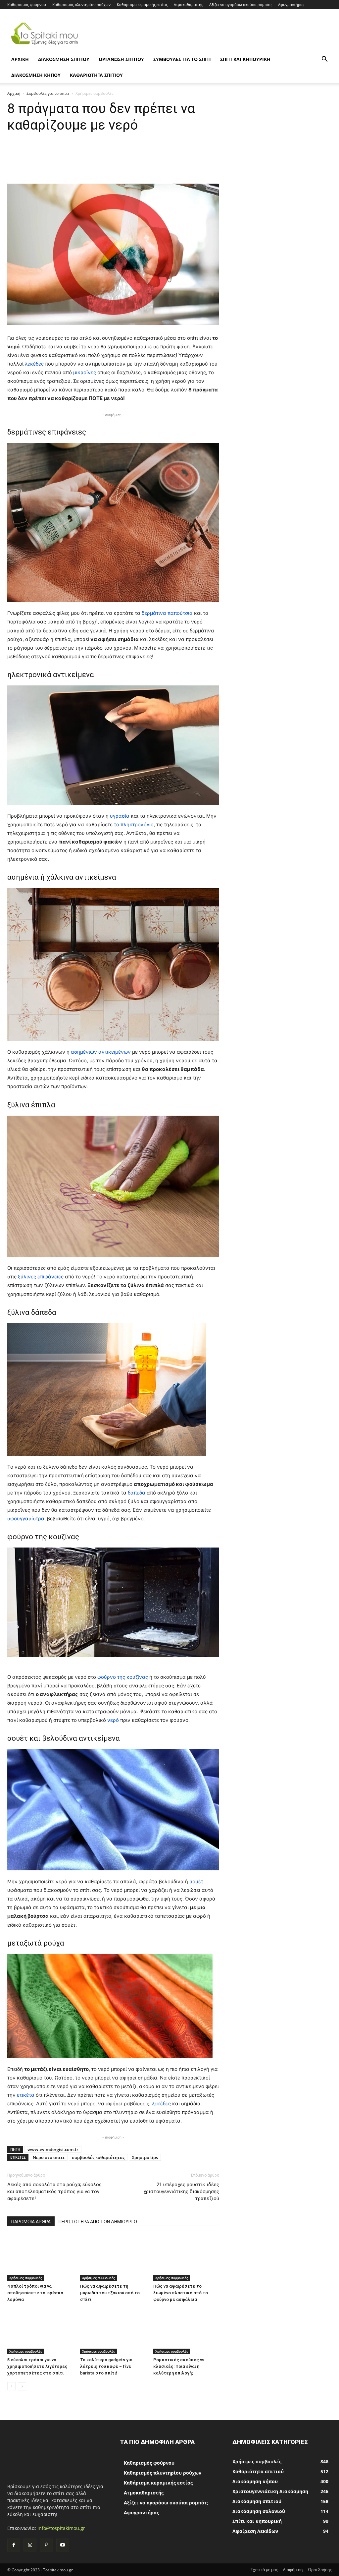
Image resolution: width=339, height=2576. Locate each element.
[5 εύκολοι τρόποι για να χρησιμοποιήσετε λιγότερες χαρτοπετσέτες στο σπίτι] (40, 2331)
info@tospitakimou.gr (61, 2528)
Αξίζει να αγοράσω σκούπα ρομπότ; (241, 4)
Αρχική (14, 93)
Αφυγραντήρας (291, 4)
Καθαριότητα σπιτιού (96, 75)
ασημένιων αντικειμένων (101, 1052)
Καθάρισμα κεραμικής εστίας (142, 4)
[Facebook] (14, 2545)
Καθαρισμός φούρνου (27, 4)
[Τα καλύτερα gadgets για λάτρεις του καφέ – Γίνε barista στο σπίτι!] (113, 2331)
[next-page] (22, 2386)
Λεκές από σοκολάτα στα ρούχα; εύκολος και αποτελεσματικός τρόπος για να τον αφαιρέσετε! (54, 2192)
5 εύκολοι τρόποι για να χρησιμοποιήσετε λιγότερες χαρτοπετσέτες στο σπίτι (37, 2366)
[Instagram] (30, 2545)
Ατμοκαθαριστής (188, 4)
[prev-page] (11, 2386)
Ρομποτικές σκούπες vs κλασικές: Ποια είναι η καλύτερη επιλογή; (179, 2366)
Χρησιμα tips (145, 2157)
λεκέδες (34, 364)
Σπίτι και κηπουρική (245, 59)
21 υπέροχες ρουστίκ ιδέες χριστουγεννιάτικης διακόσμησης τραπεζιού (181, 2192)
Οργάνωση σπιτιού (121, 59)
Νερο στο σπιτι (49, 2157)
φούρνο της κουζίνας (122, 1677)
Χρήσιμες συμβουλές (26, 2278)
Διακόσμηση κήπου (36, 75)
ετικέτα (26, 2095)
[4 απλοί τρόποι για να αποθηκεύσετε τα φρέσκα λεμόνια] (40, 2258)
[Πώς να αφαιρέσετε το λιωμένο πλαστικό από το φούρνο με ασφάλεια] (186, 2258)
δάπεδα (137, 1493)
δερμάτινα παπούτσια (167, 613)
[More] (245, 165)
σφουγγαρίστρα (26, 1519)
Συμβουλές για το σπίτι (182, 59)
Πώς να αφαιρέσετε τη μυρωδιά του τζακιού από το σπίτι (110, 2293)
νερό (114, 1720)
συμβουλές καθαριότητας (98, 2157)
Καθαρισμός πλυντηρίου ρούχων (81, 4)
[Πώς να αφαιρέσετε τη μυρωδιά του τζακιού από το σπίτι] (113, 2258)
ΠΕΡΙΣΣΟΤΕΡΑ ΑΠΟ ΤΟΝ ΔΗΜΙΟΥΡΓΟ (98, 2222)
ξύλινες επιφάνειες (41, 1277)
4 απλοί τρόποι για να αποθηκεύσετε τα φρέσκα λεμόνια (35, 2293)
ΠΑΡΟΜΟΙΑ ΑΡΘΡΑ (31, 2222)
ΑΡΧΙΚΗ (20, 59)
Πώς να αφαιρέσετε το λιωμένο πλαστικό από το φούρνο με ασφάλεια (181, 2293)
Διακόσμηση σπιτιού (64, 59)
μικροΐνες (85, 372)
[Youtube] (63, 2545)
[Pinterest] (46, 2545)
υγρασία (120, 816)
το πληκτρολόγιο (134, 824)
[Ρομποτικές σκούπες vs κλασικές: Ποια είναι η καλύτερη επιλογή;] (186, 2331)
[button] (324, 60)
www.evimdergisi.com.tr (53, 2149)
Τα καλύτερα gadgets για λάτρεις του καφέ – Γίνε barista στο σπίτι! (106, 2366)
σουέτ (196, 1881)
